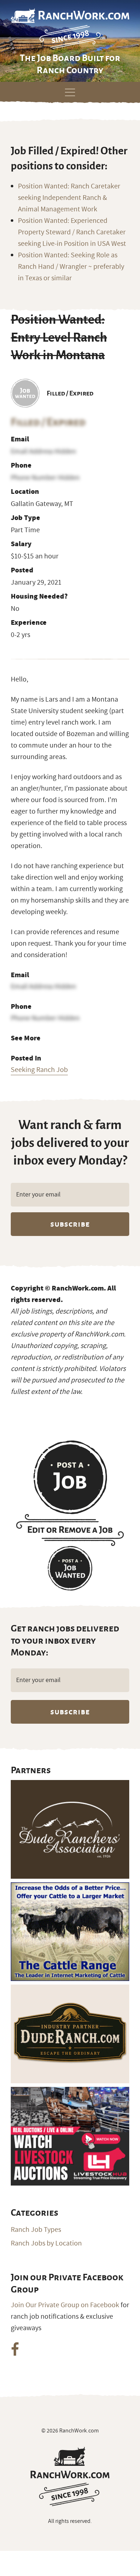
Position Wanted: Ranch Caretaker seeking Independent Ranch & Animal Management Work (69, 198)
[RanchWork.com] (70, 2476)
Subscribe (70, 1224)
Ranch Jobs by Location (46, 2243)
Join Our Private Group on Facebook (65, 2305)
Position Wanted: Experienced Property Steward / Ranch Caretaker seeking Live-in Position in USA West (72, 232)
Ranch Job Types (36, 2230)
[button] (70, 91)
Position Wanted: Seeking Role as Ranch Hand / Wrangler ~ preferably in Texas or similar (71, 267)
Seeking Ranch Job (39, 1070)
